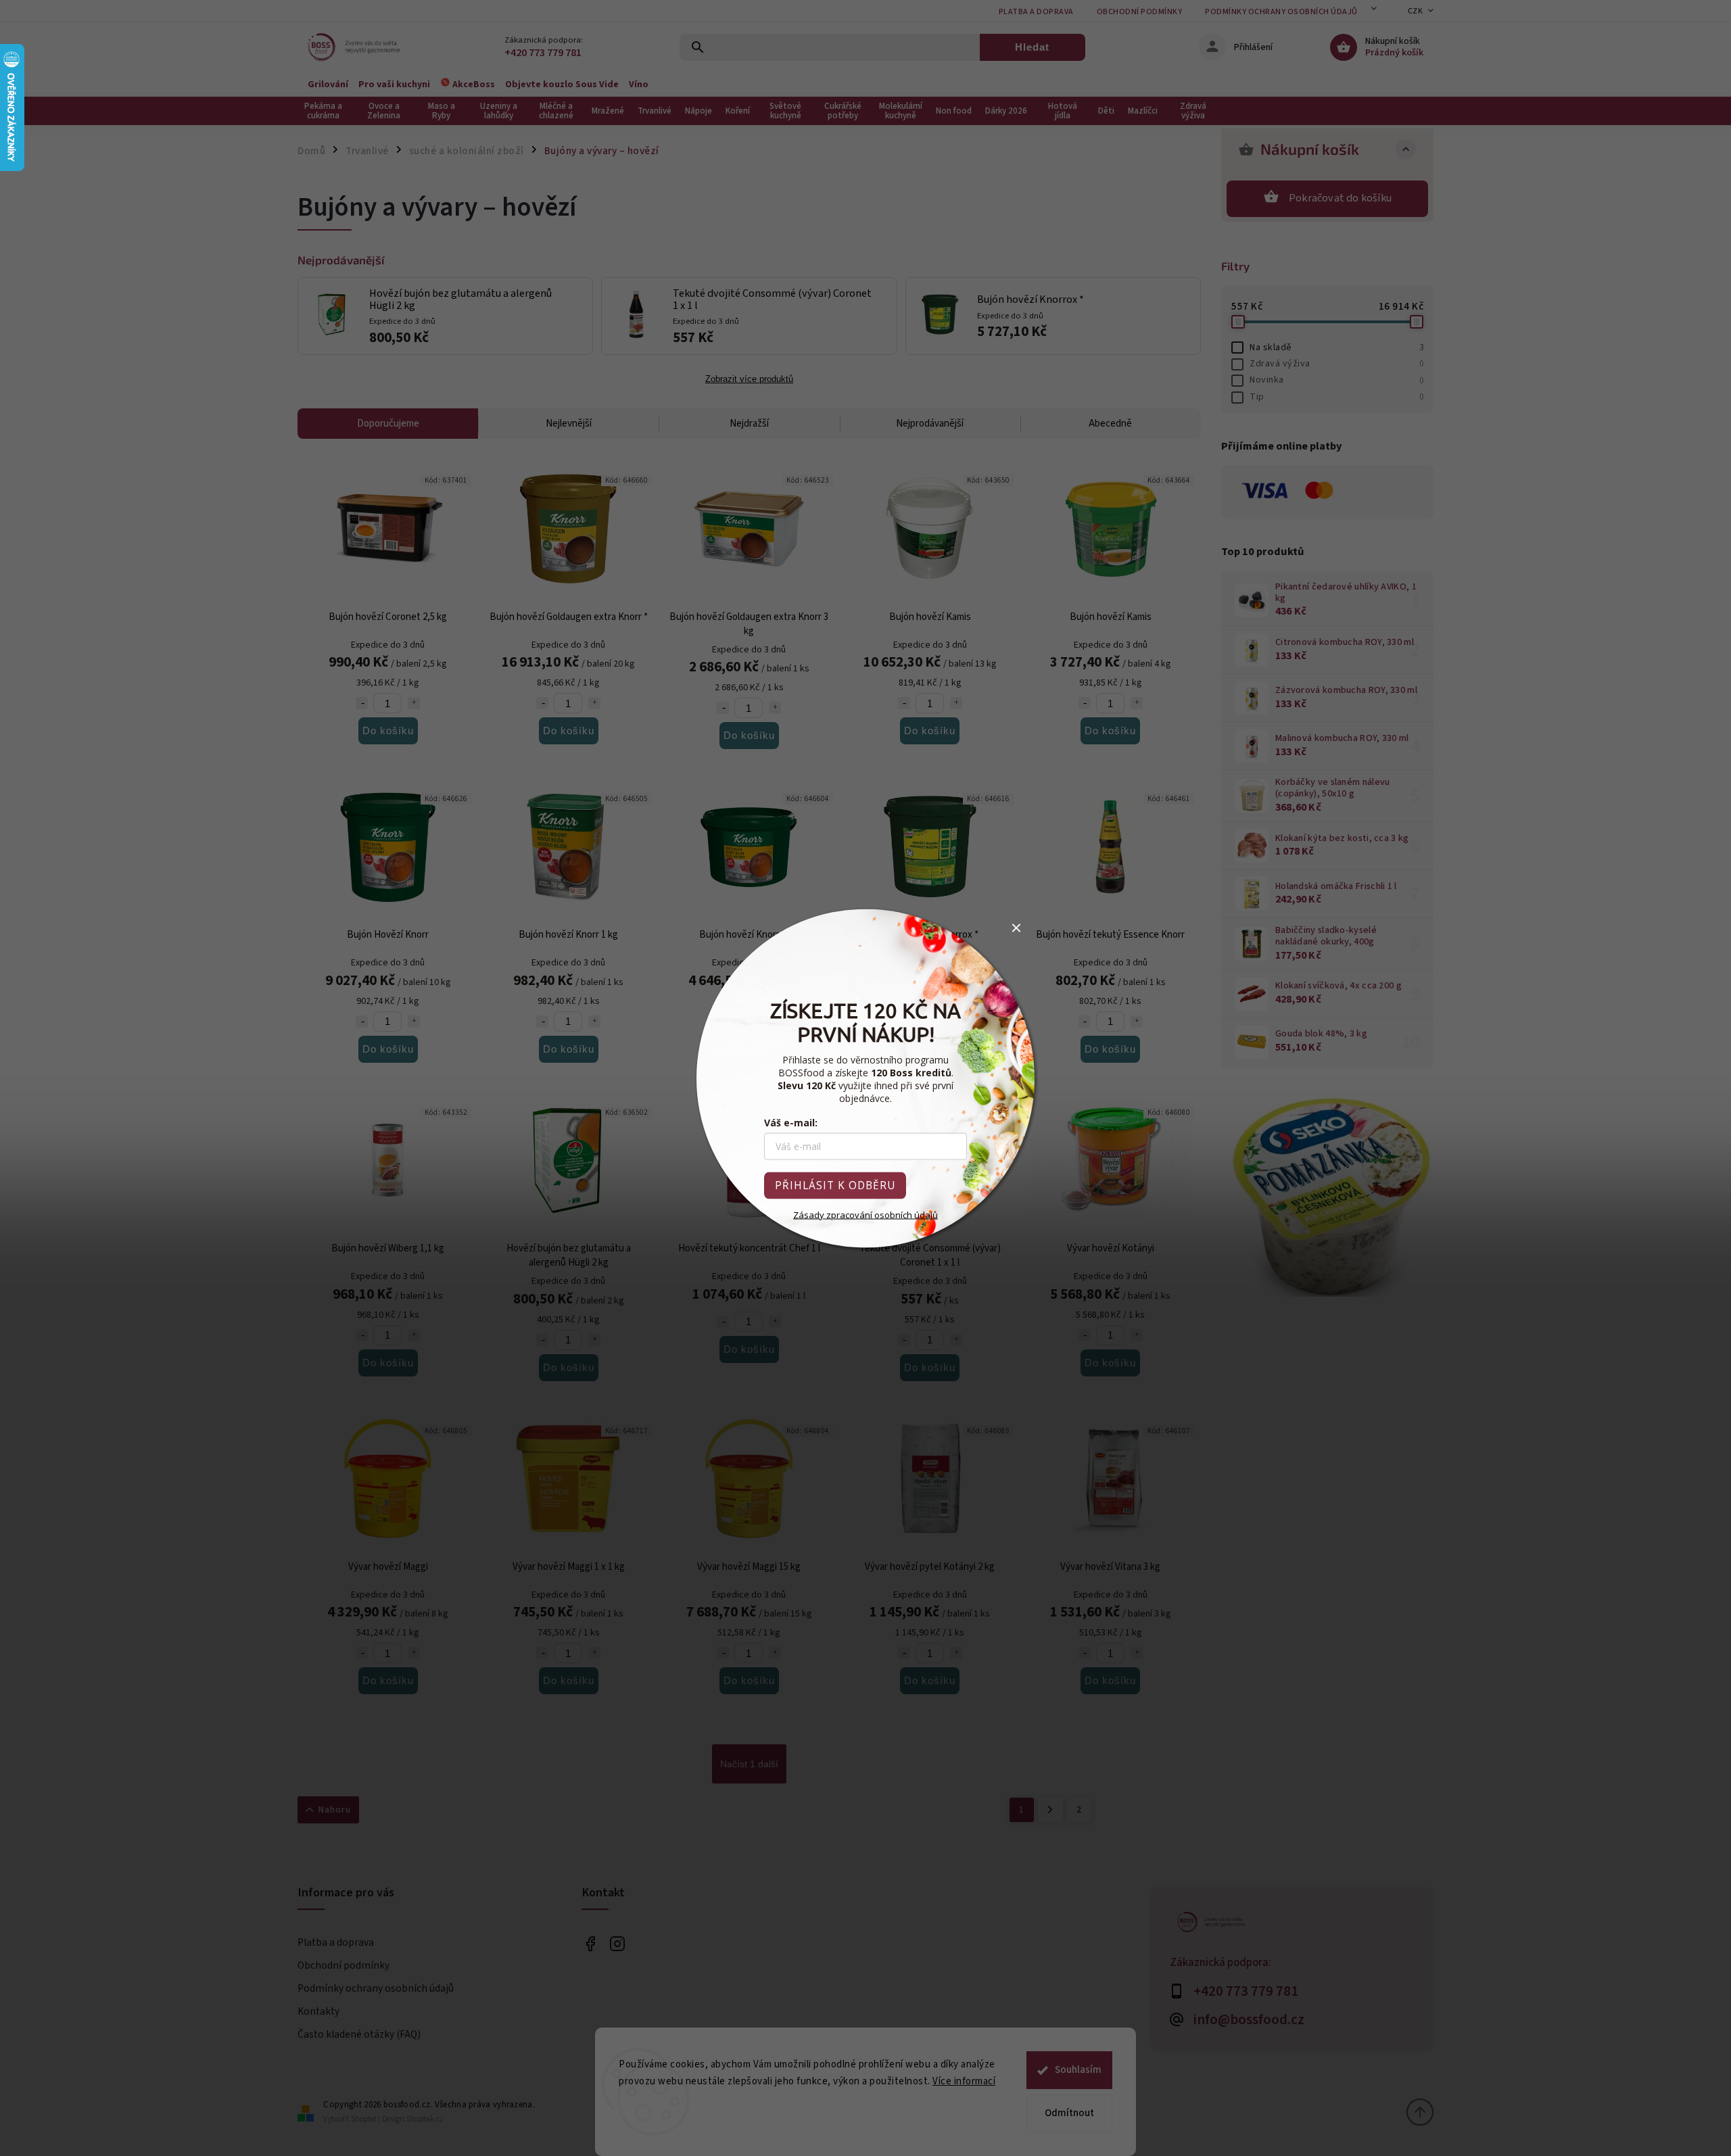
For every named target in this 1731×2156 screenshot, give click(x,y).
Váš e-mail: (791, 1122)
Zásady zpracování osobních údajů (865, 1214)
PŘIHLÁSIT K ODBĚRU (835, 1185)
